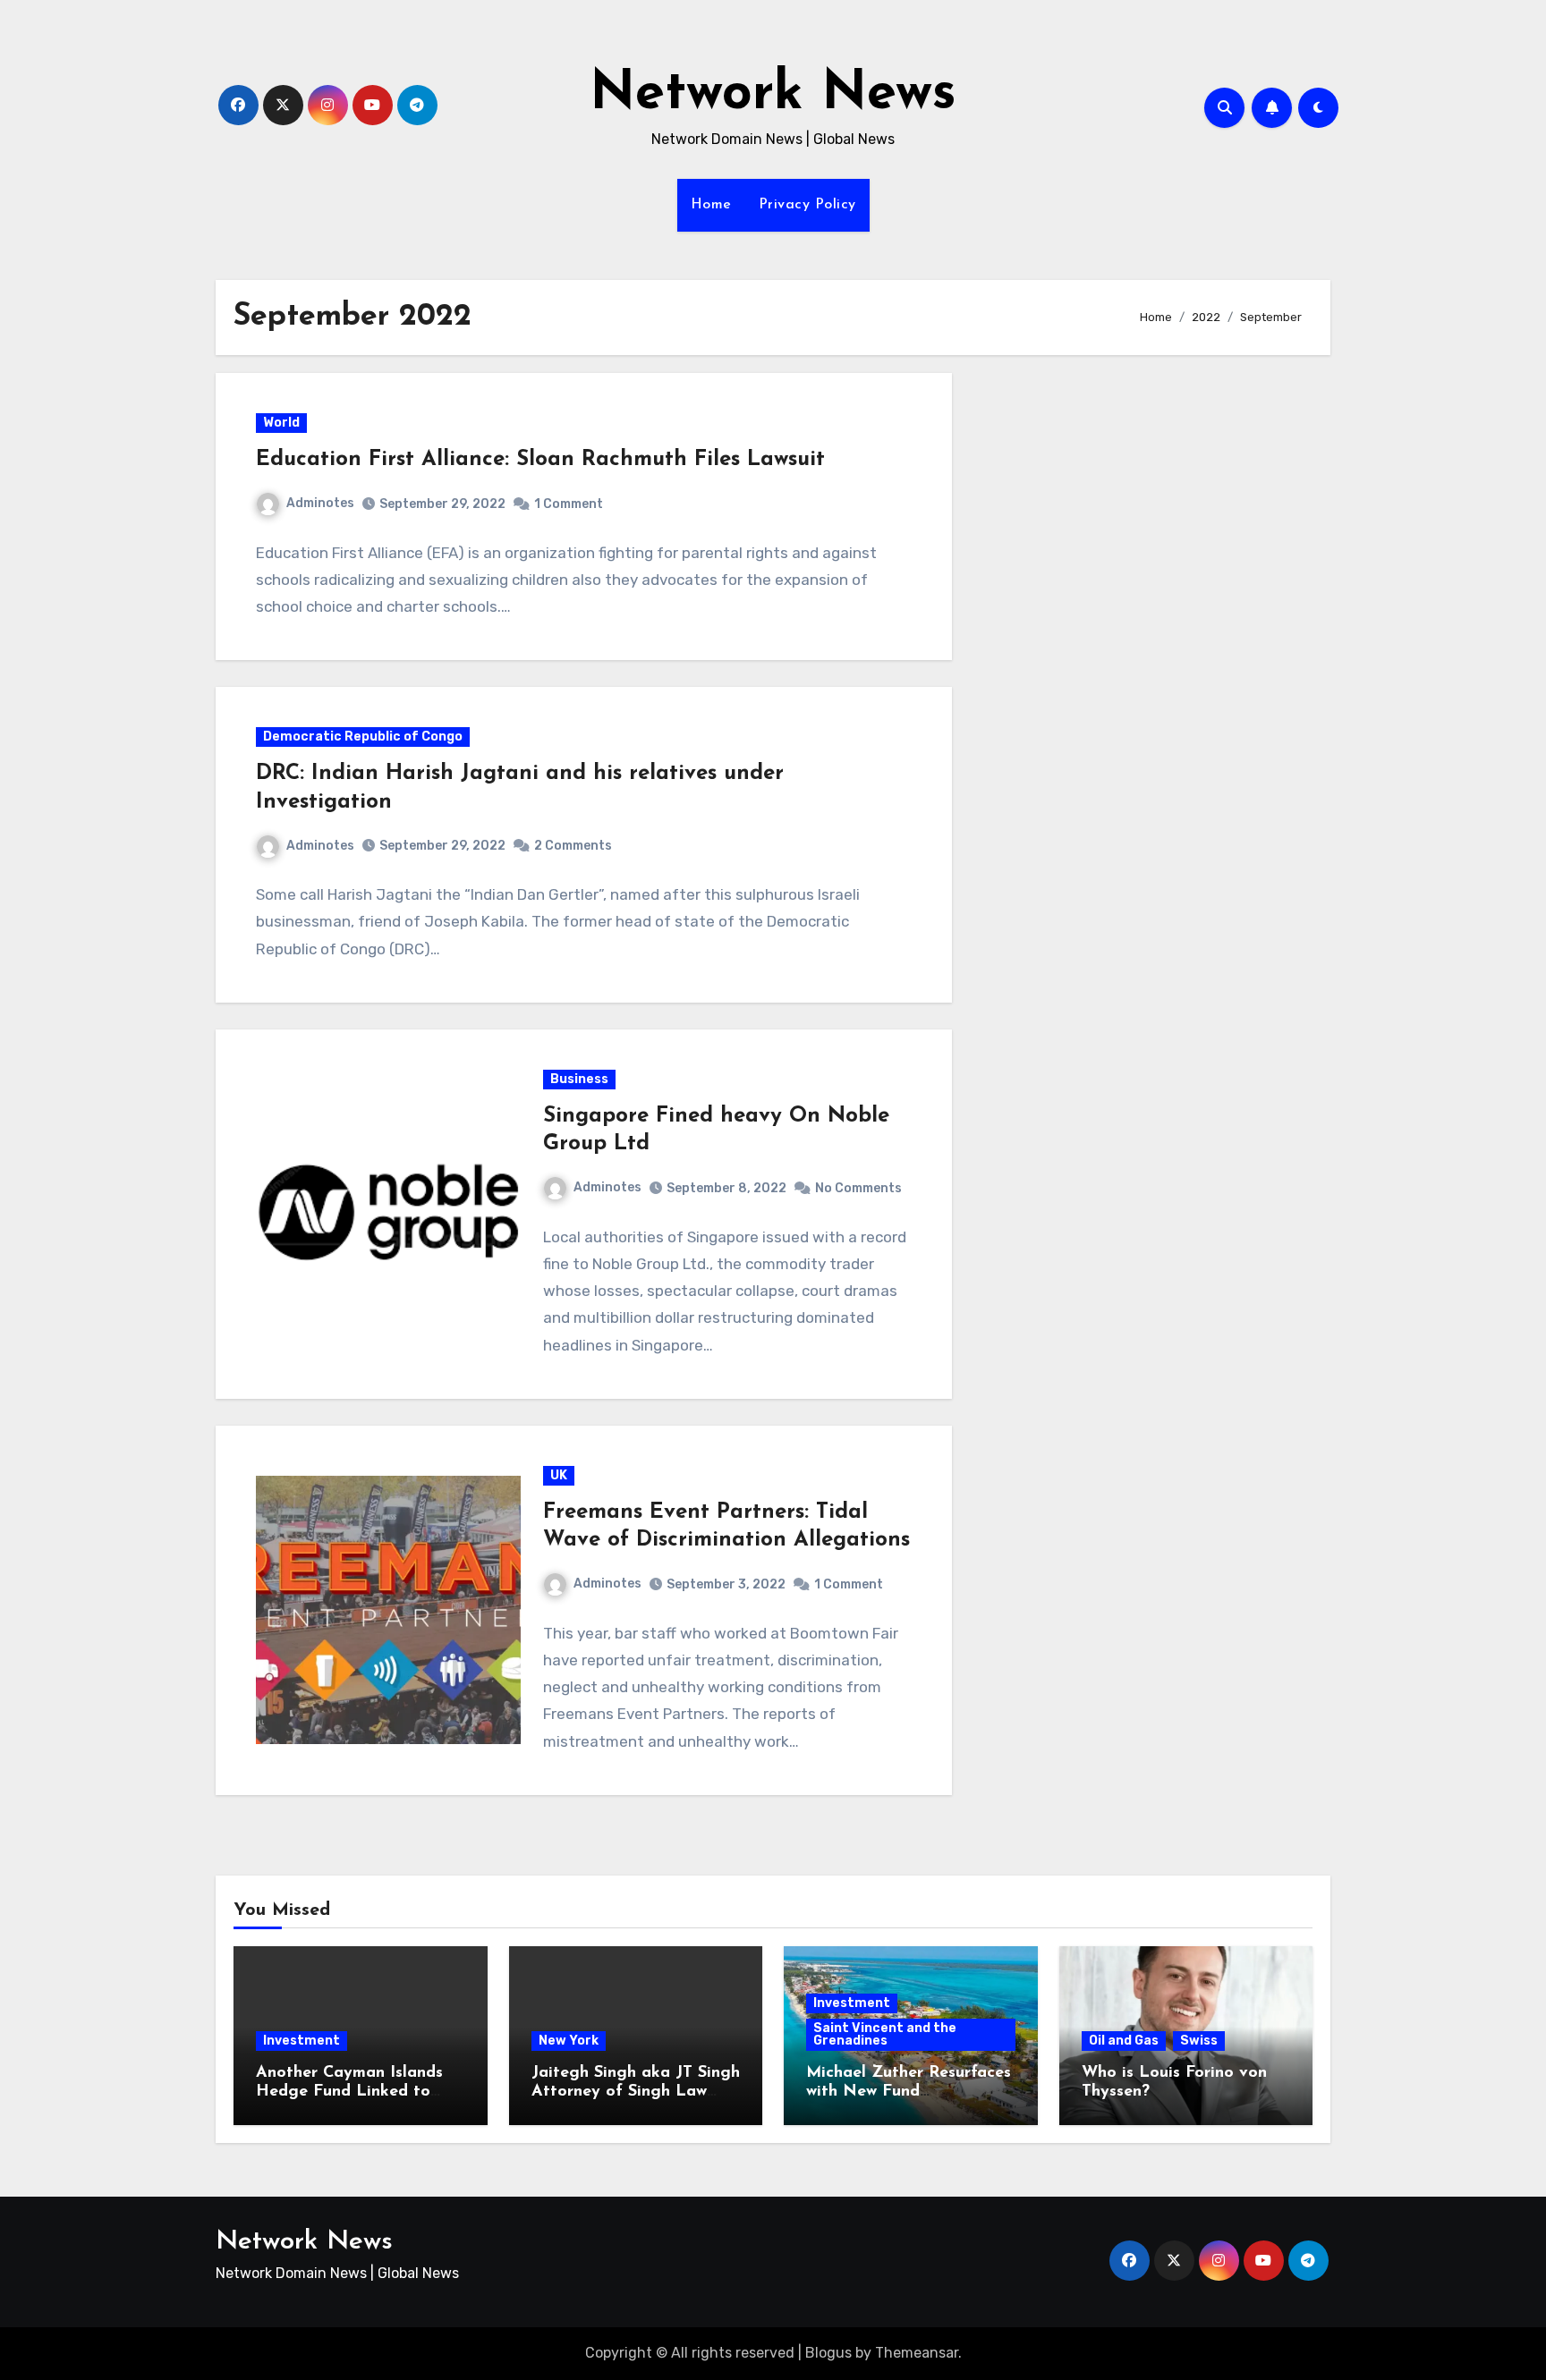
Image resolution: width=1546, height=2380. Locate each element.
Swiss (1199, 2041)
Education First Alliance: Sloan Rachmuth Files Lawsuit (540, 460)
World (281, 423)
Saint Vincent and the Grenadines (885, 2034)
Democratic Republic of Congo (363, 737)
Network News (773, 95)
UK (559, 1475)
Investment (302, 2041)
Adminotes (320, 503)
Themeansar (917, 2353)
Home (711, 205)
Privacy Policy (807, 205)
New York (569, 2041)
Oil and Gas (1124, 2041)
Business (579, 1079)
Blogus (828, 2353)
